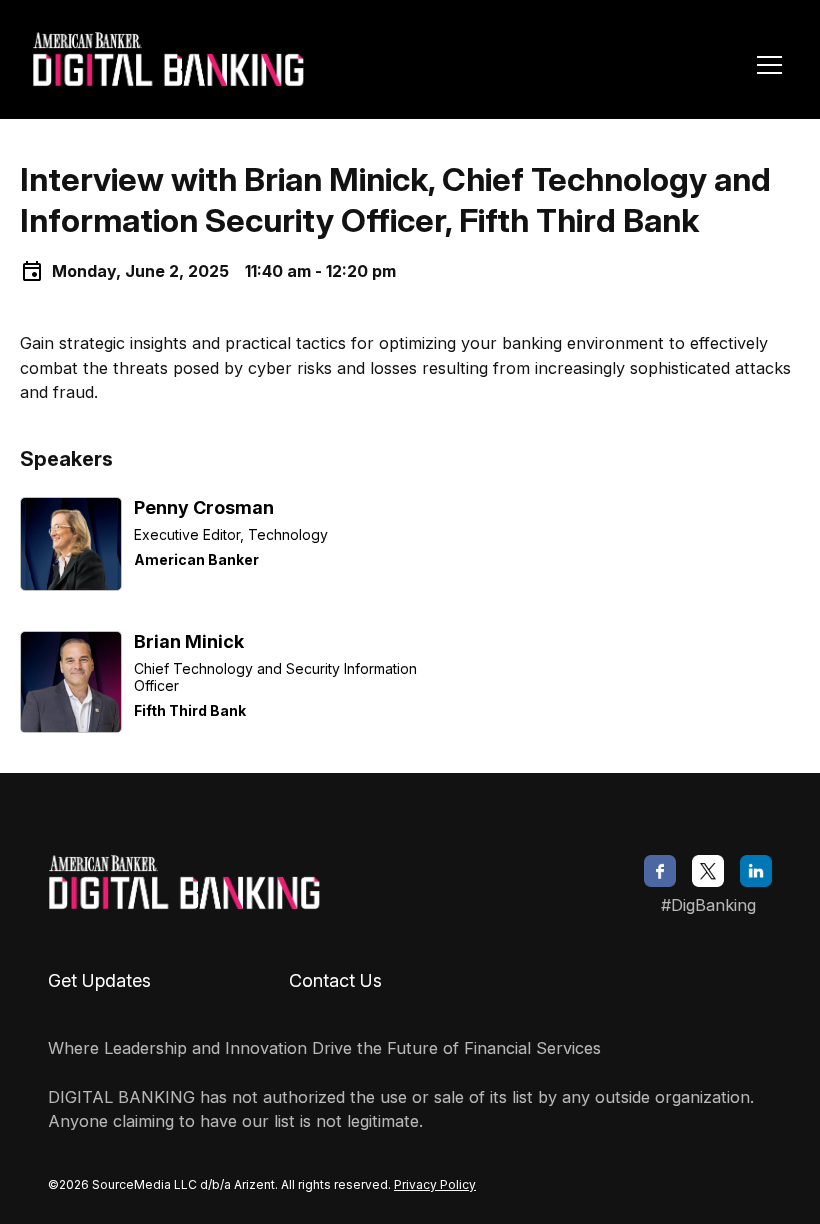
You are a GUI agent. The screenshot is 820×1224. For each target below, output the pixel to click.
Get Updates (99, 980)
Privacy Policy (435, 1184)
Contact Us (335, 980)
